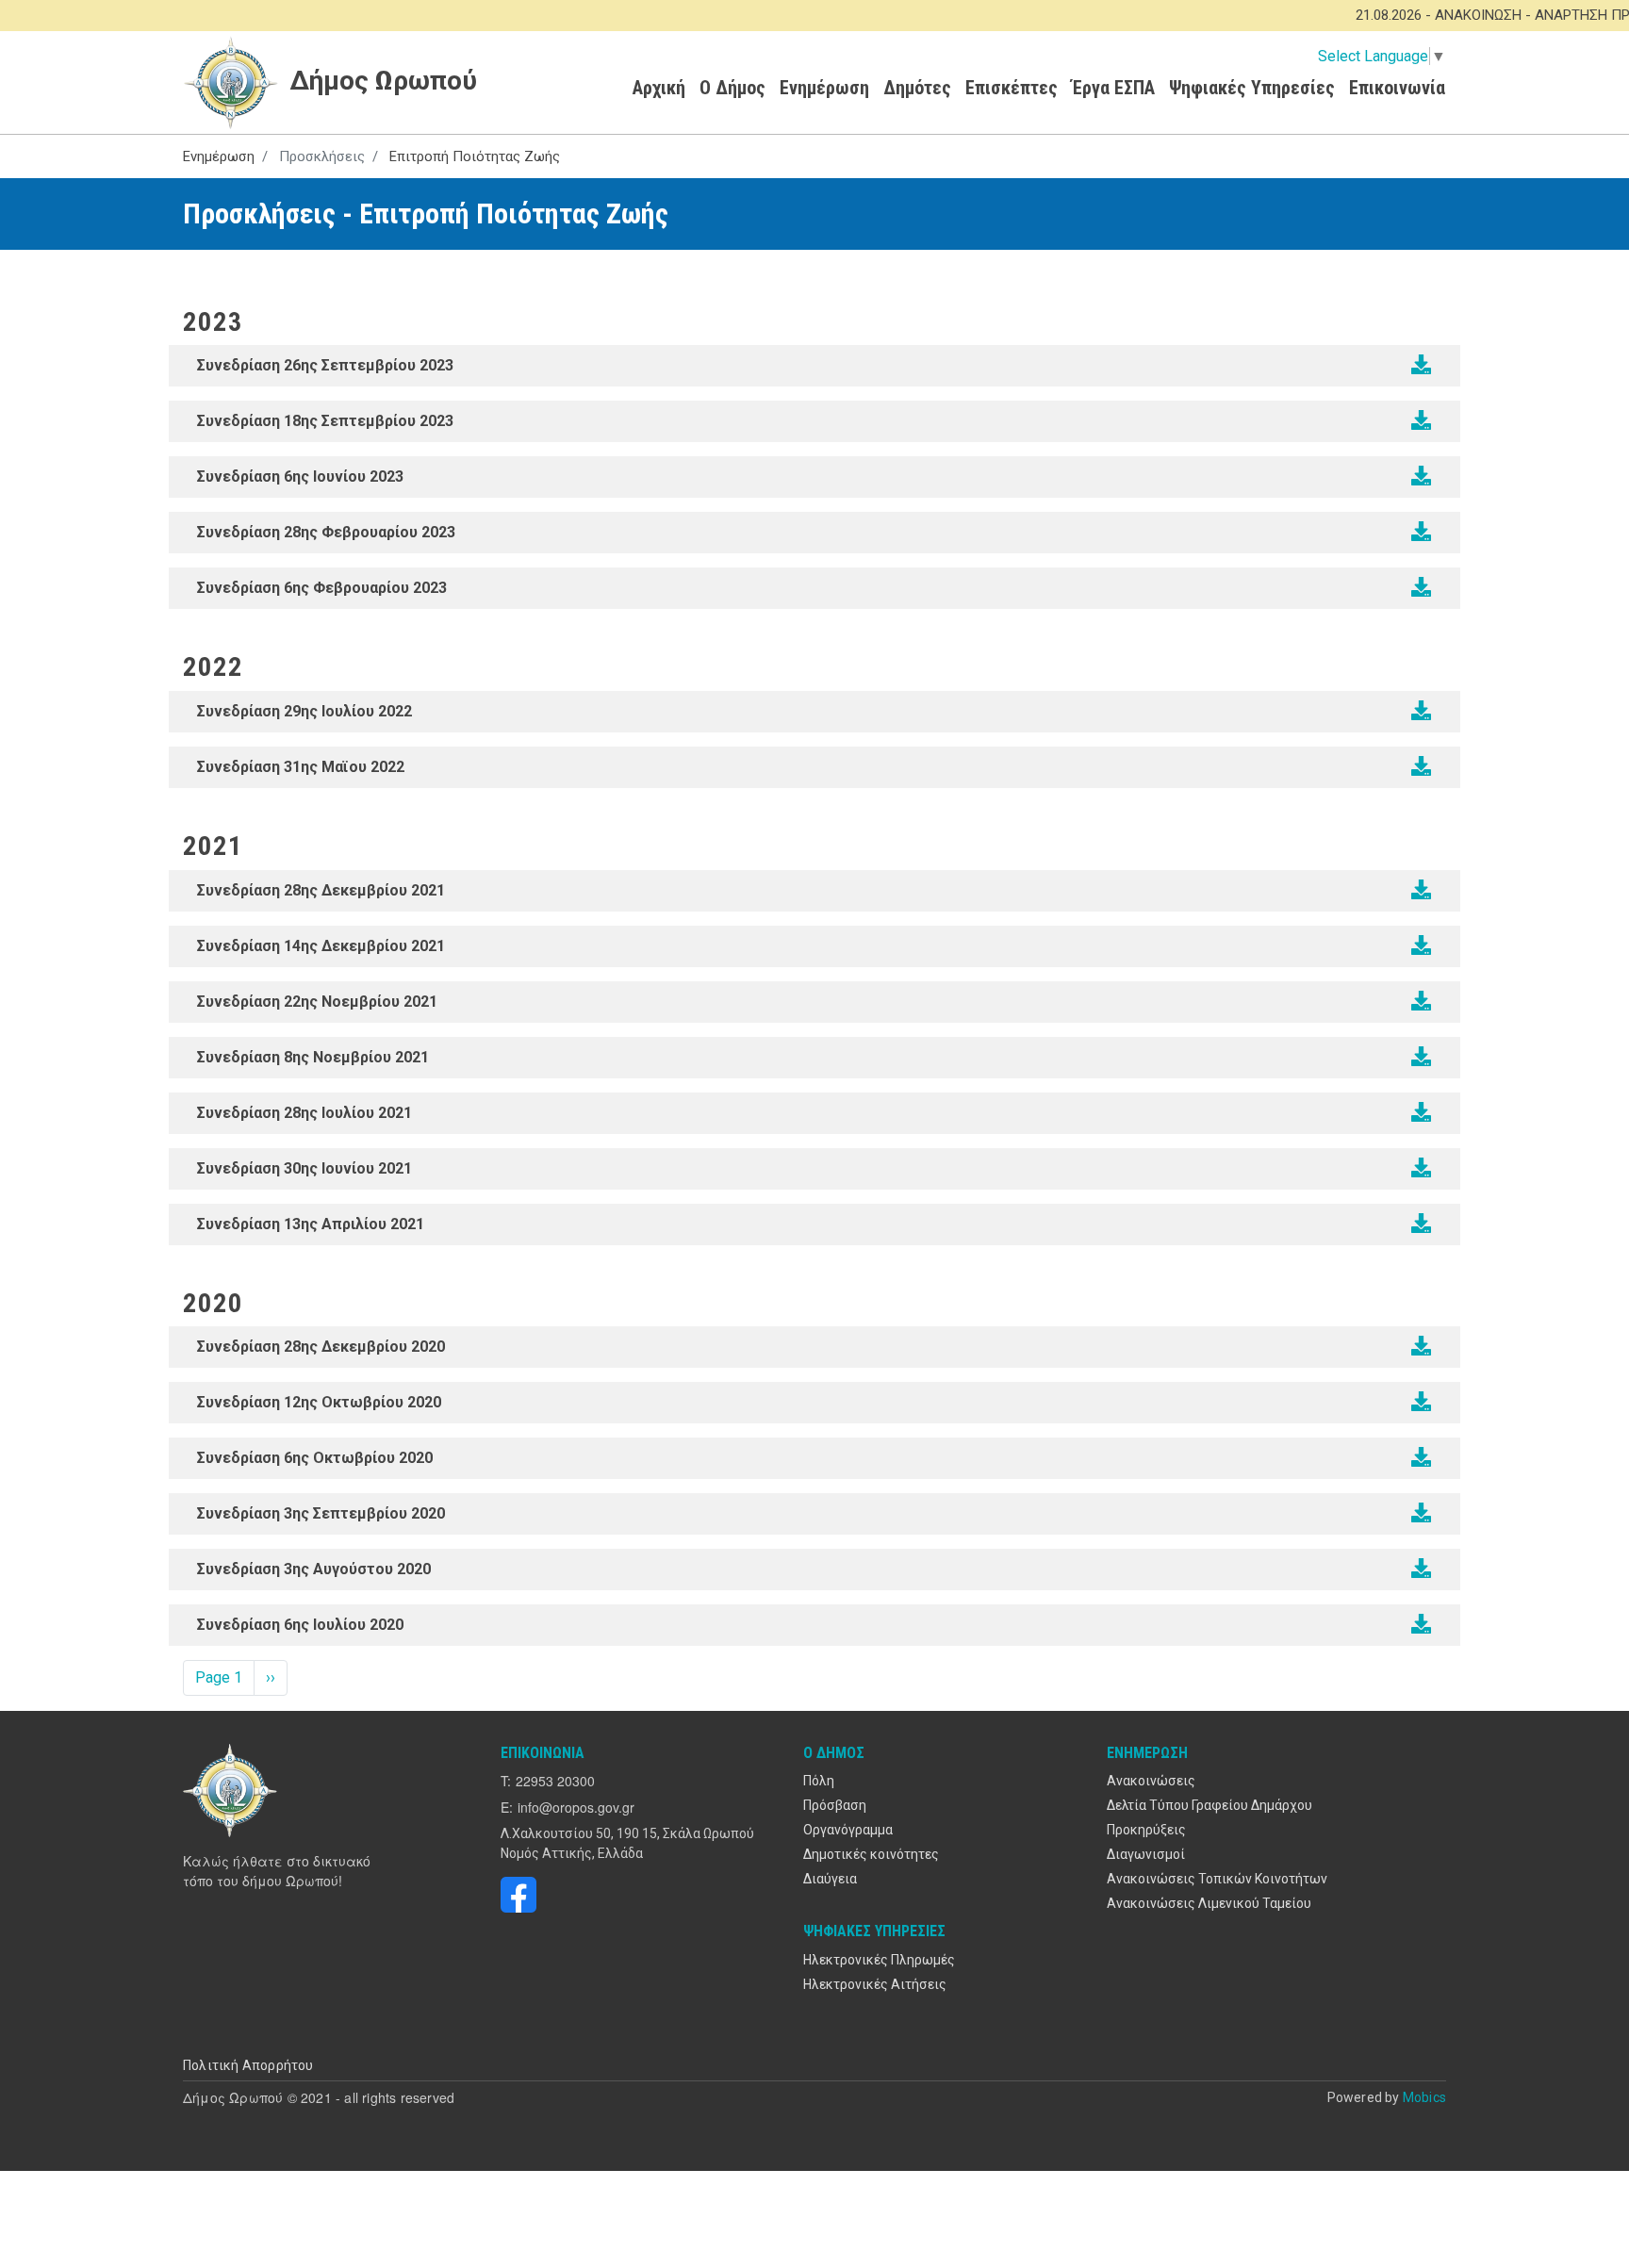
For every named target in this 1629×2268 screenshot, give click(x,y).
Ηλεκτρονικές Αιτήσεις (875, 1984)
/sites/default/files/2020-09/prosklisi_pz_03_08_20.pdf (1422, 1569)
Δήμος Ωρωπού (380, 81)
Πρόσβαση (835, 1805)
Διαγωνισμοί (1146, 1854)
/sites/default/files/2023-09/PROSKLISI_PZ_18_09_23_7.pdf (1422, 420)
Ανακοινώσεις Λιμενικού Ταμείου (1209, 1903)
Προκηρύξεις (1146, 1830)
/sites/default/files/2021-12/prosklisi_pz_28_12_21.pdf (1422, 890)
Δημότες (917, 88)
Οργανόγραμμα (848, 1830)
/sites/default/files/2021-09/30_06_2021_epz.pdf (1422, 1168)
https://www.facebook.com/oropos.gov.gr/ (518, 1895)
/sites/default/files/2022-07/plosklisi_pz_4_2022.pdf (1422, 711)
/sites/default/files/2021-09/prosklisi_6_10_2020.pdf (1422, 1457)
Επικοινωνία (1397, 88)
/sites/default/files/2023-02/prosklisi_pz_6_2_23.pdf (1422, 587)
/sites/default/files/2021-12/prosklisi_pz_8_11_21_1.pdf (1422, 1057)
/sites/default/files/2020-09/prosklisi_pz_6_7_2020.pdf (1422, 1624)
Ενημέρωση (824, 88)
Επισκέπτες (1012, 88)
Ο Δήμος (732, 88)
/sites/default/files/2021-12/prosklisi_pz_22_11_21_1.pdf (1422, 1001)
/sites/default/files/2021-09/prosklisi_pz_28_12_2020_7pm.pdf (1422, 1346)
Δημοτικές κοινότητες (871, 1854)
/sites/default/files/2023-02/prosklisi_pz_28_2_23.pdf (1422, 532)
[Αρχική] (232, 1790)
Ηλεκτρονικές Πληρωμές (879, 1960)
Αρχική (659, 88)
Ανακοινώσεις (1151, 1781)
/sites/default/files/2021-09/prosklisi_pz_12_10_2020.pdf (1422, 1402)
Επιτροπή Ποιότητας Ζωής (475, 156)
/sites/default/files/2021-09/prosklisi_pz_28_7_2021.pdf (1422, 1112)
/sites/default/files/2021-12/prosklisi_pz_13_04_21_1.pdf (1422, 1224)
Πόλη (819, 1781)
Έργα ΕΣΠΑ (1113, 88)
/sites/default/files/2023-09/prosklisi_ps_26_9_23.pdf (1422, 365)
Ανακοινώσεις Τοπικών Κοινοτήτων (1217, 1879)
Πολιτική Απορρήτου (248, 2065)
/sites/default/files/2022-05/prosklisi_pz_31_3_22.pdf (1422, 766)
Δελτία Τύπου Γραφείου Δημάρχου (1209, 1805)
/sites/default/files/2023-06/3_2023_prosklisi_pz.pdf (1422, 476)
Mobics (1424, 2097)
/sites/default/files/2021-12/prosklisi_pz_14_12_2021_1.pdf (1422, 945)
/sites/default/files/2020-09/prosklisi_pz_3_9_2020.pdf (1422, 1513)
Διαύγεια (830, 1879)
